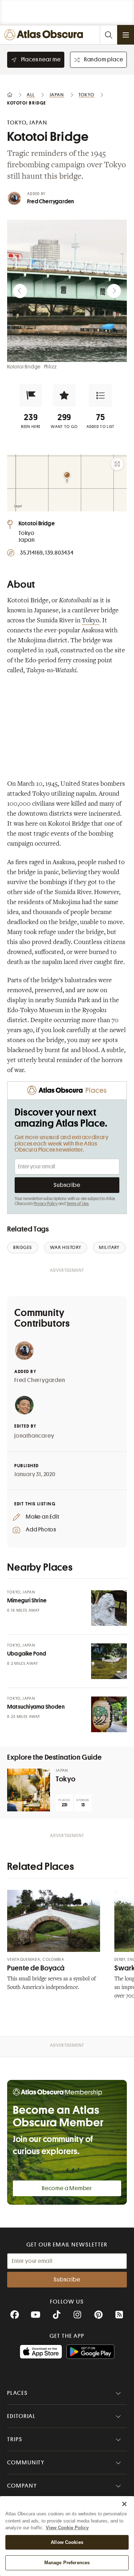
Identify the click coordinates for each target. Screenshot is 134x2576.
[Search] (108, 35)
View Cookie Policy (67, 2528)
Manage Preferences (67, 2563)
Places (18, 2393)
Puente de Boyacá (36, 1968)
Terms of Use (78, 1204)
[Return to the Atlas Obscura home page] (46, 35)
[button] (31, 396)
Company (22, 2486)
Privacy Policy (46, 1204)
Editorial (21, 2416)
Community (26, 2463)
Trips (15, 2439)
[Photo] (109, 1608)
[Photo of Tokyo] (29, 1790)
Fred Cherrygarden (51, 202)
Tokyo (91, 621)
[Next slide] (114, 291)
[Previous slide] (20, 291)
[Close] (124, 2504)
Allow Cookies (67, 2542)
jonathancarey (34, 1436)
